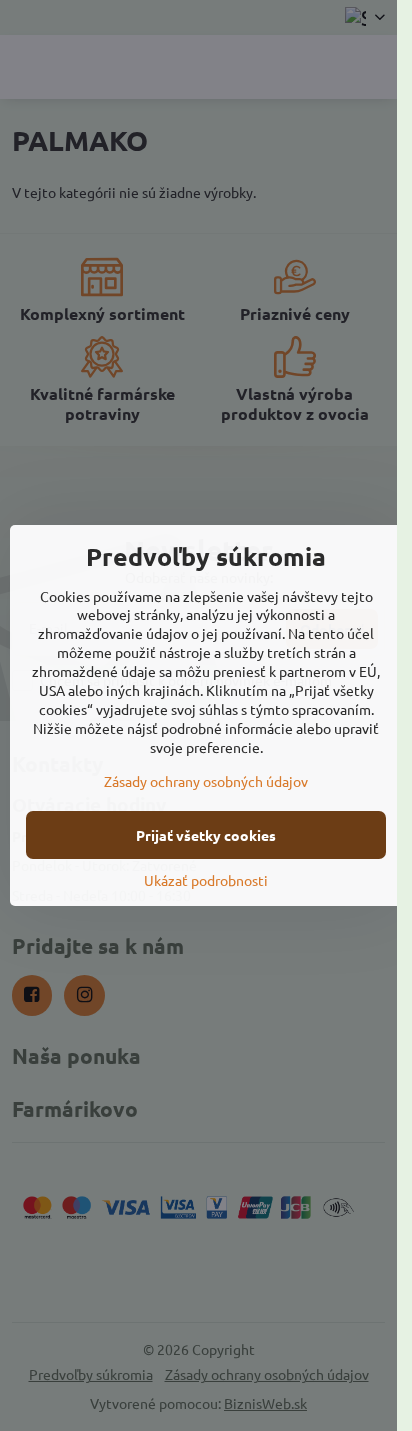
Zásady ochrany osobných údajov (206, 781)
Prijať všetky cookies (206, 835)
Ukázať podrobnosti (206, 880)
